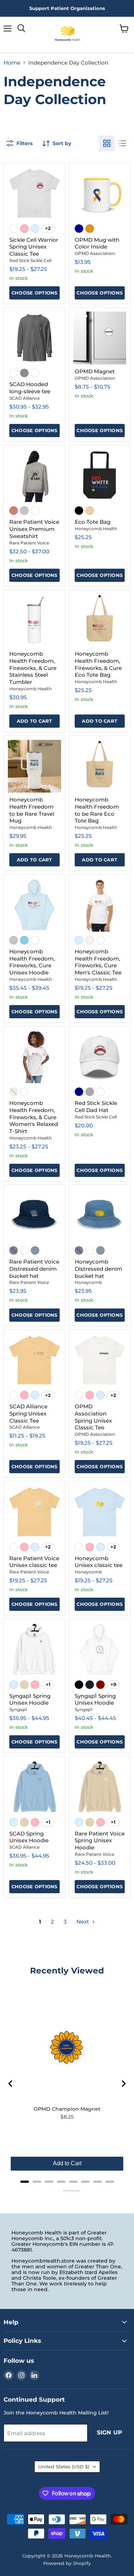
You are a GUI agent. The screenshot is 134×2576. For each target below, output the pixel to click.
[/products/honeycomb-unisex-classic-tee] (100, 1512)
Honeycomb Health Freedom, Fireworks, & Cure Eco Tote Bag (98, 664)
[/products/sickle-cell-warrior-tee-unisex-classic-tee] (34, 193)
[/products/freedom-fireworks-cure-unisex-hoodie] (34, 905)
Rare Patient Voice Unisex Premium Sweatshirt (34, 529)
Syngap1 (18, 1709)
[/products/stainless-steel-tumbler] (34, 621)
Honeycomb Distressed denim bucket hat (98, 1269)
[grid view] (107, 143)
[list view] (123, 143)
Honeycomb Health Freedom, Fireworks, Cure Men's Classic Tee (98, 962)
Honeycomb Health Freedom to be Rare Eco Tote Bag (97, 810)
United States (64, 2467)
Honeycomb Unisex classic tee (99, 1562)
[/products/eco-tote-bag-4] (100, 476)
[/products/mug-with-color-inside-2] (100, 193)
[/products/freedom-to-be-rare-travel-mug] (34, 766)
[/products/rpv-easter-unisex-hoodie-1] (100, 1787)
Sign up (110, 2432)
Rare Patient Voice (29, 543)
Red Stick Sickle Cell (30, 260)
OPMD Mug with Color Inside (97, 243)
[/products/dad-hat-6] (100, 1057)
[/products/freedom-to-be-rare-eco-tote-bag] (100, 766)
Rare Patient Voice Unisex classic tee (34, 1562)
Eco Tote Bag (93, 522)
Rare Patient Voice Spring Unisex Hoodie (100, 1840)
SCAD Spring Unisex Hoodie (29, 1837)
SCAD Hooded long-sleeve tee (30, 388)
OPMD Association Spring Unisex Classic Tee (93, 1417)
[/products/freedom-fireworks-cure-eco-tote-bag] (100, 621)
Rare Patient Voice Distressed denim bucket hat (34, 1269)
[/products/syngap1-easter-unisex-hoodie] (100, 1650)
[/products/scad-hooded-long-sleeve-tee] (34, 338)
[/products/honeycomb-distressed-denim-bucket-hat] (100, 1216)
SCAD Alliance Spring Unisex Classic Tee (28, 1413)
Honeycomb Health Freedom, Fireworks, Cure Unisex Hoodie (32, 962)
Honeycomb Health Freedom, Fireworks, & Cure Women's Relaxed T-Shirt (34, 1117)
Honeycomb (88, 1282)
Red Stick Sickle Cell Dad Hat (96, 1107)
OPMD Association (95, 253)
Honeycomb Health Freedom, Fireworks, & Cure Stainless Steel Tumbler (33, 668)
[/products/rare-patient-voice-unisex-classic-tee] (34, 1512)
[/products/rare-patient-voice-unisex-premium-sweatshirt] (34, 476)
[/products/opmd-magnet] (100, 338)
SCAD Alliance (24, 398)
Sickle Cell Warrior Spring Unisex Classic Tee (34, 247)
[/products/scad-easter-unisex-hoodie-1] (34, 1787)
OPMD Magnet (95, 371)
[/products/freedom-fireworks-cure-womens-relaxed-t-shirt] (34, 1057)
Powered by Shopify (67, 2563)
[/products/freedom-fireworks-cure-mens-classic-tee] (100, 905)
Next (83, 1922)
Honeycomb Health (96, 529)
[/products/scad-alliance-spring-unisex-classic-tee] (34, 1360)
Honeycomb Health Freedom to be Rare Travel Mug (32, 810)
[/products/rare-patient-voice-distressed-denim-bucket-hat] (34, 1216)
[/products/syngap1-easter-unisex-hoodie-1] (34, 1650)
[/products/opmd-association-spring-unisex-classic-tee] (100, 1360)
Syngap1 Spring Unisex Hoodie (30, 1699)
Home (12, 63)
